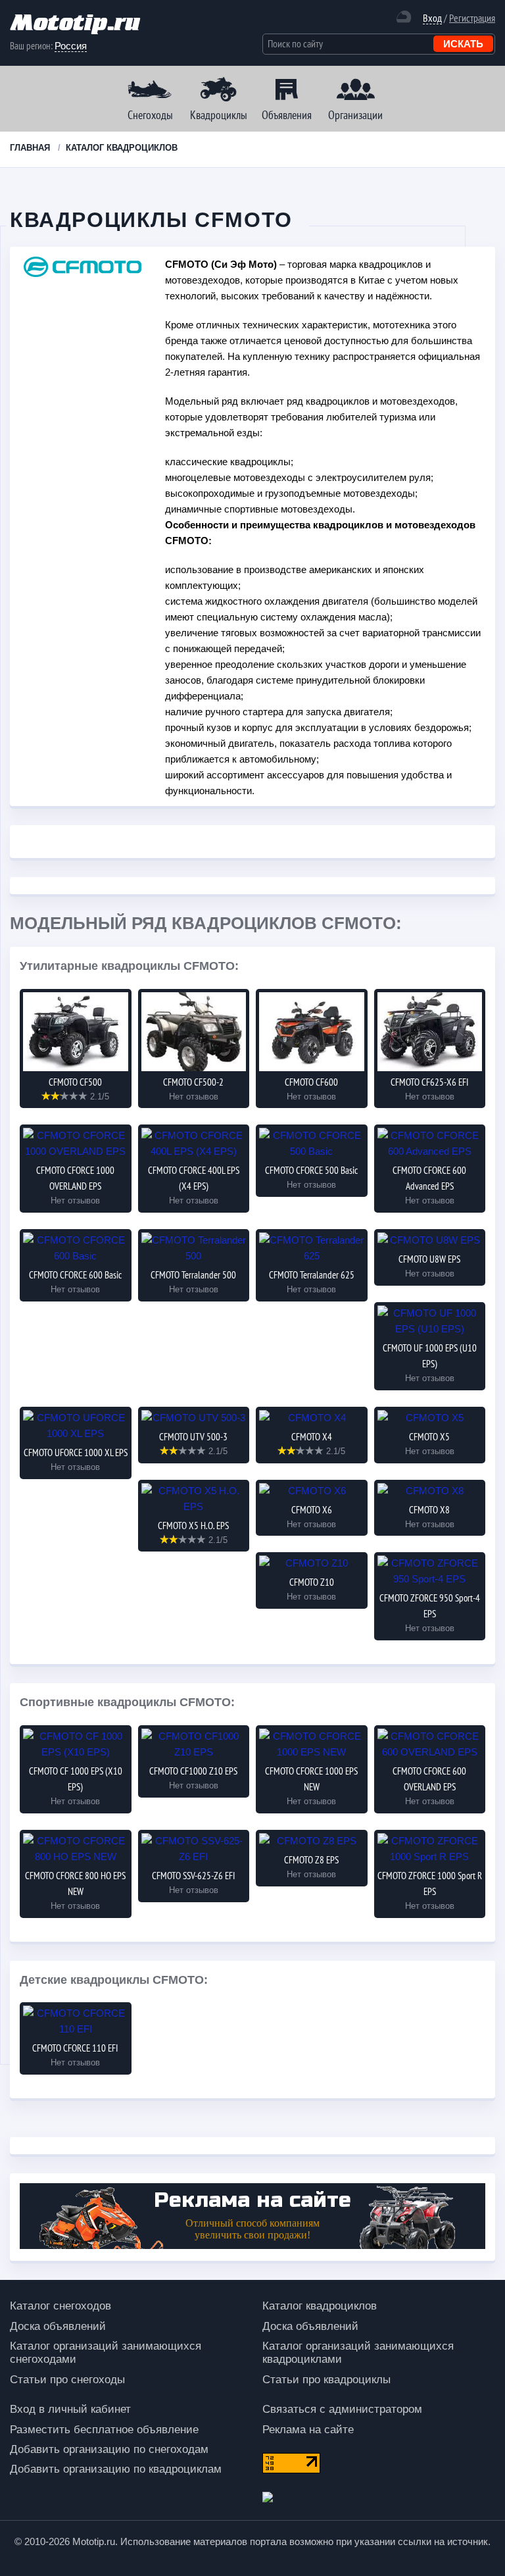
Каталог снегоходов (60, 2306)
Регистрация (472, 18)
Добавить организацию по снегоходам (109, 2449)
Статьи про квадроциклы (326, 2380)
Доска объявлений (58, 2326)
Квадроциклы (219, 115)
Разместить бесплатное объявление (104, 2430)
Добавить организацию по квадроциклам (116, 2469)
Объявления (287, 115)
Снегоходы (150, 115)
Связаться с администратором (342, 2409)
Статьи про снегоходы (67, 2380)
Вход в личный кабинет (70, 2409)
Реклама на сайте (308, 2430)
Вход (432, 18)
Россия (71, 46)
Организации (355, 115)
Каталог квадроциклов (320, 2306)
